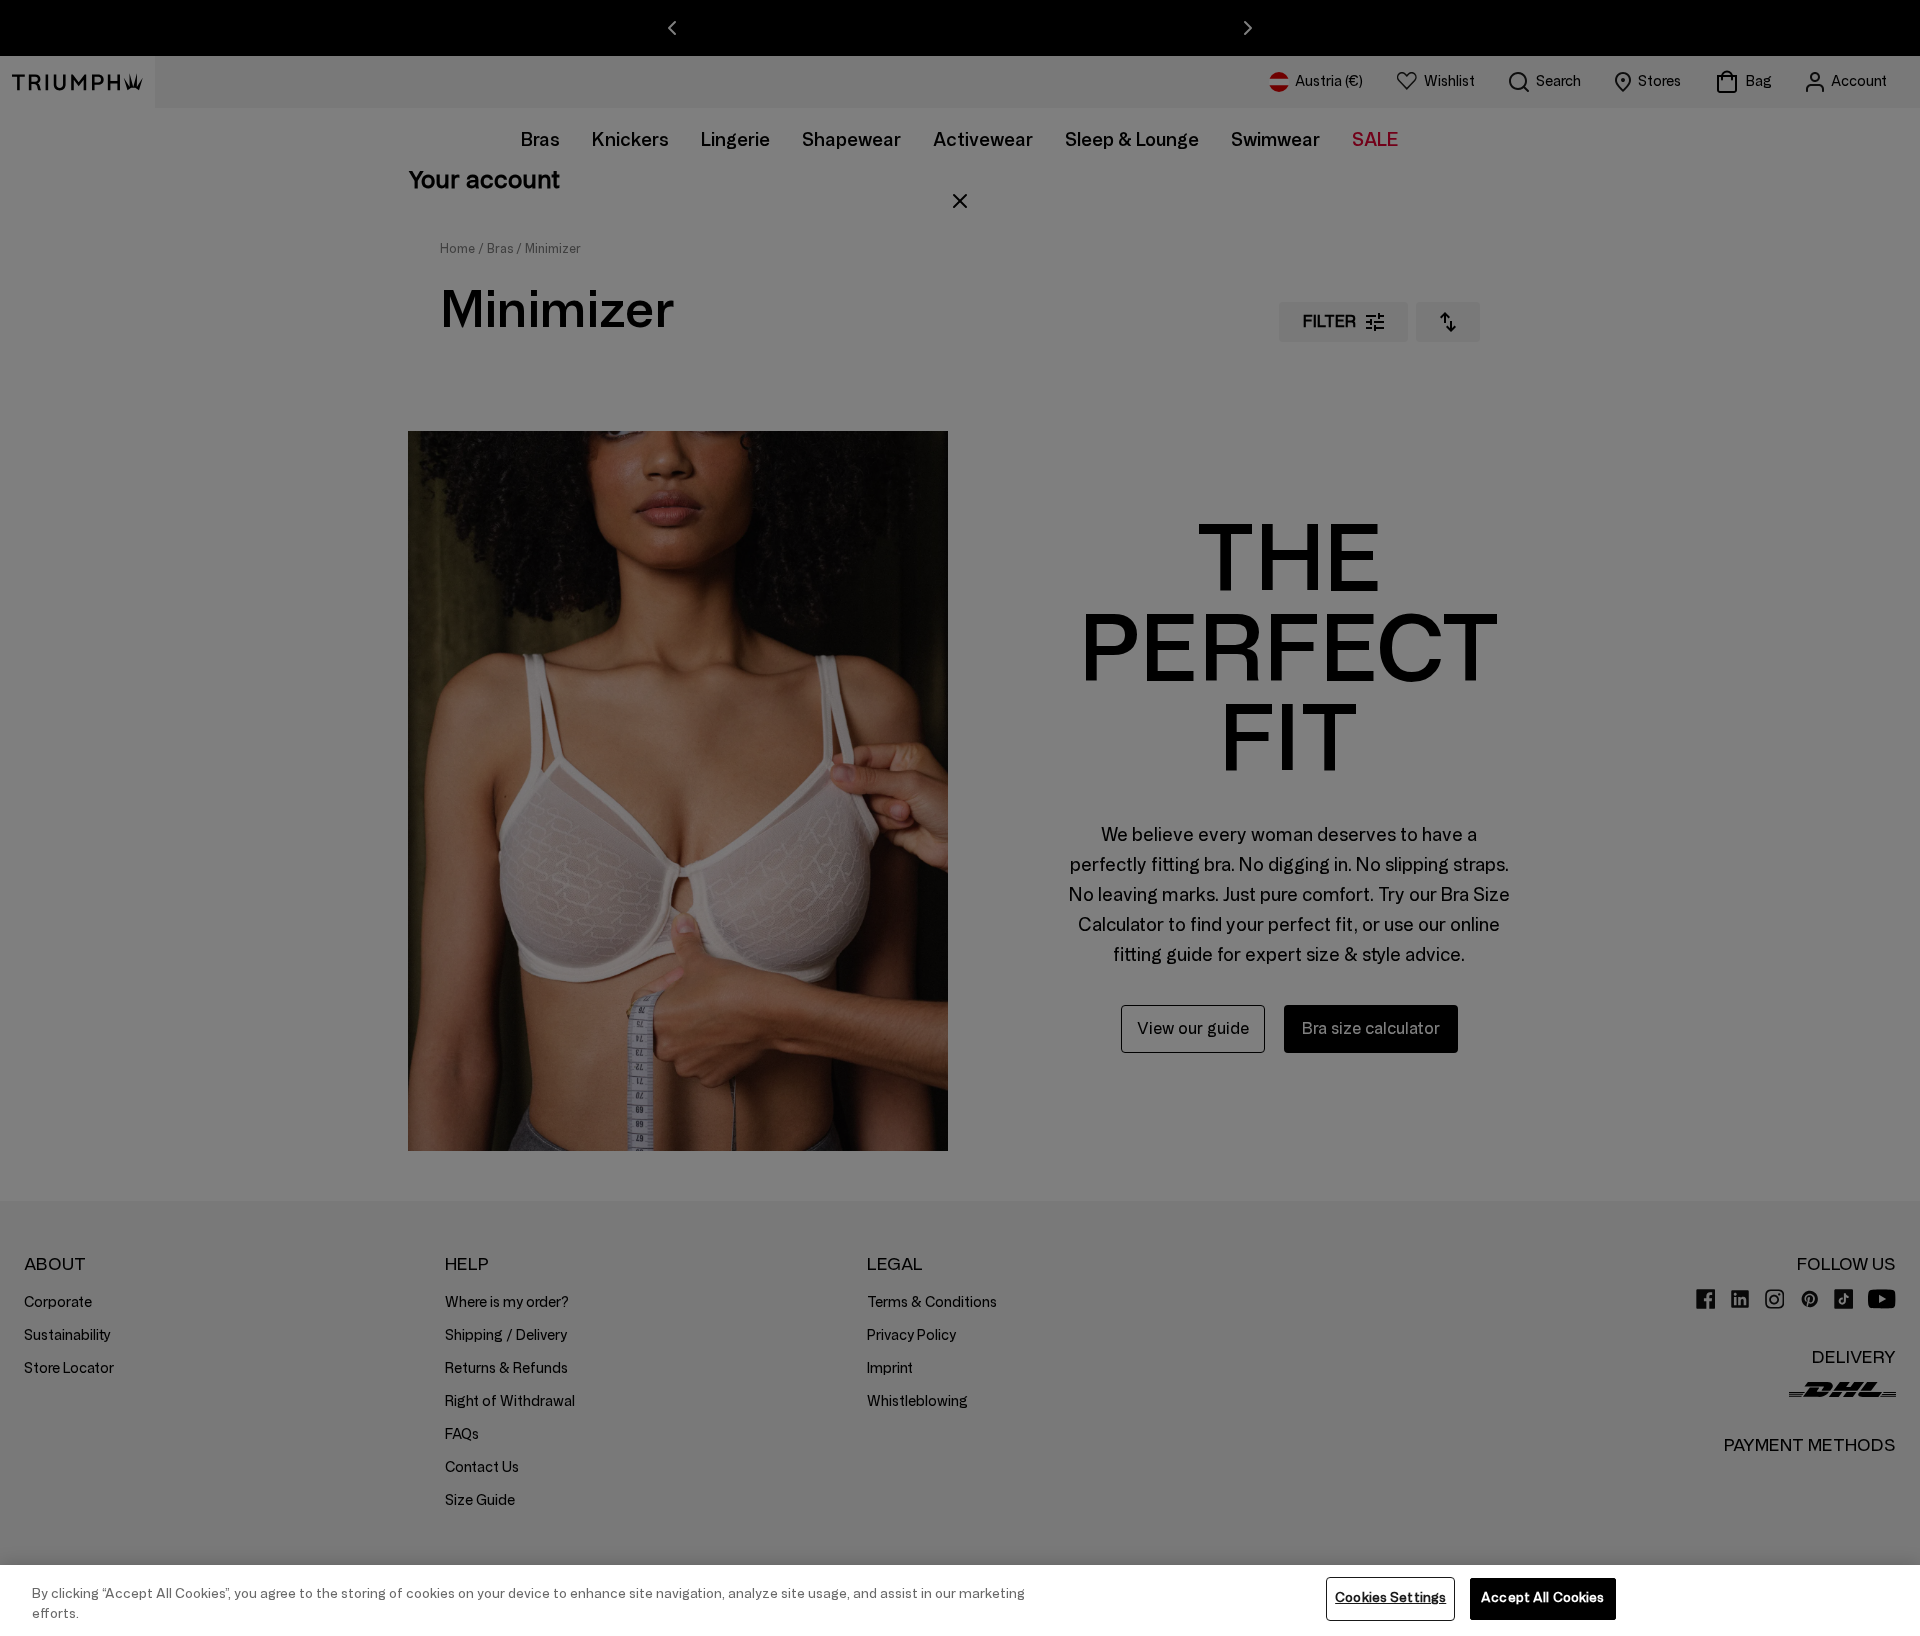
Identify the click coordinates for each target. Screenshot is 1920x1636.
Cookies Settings (1390, 1598)
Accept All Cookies (1542, 1598)
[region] (960, 1600)
